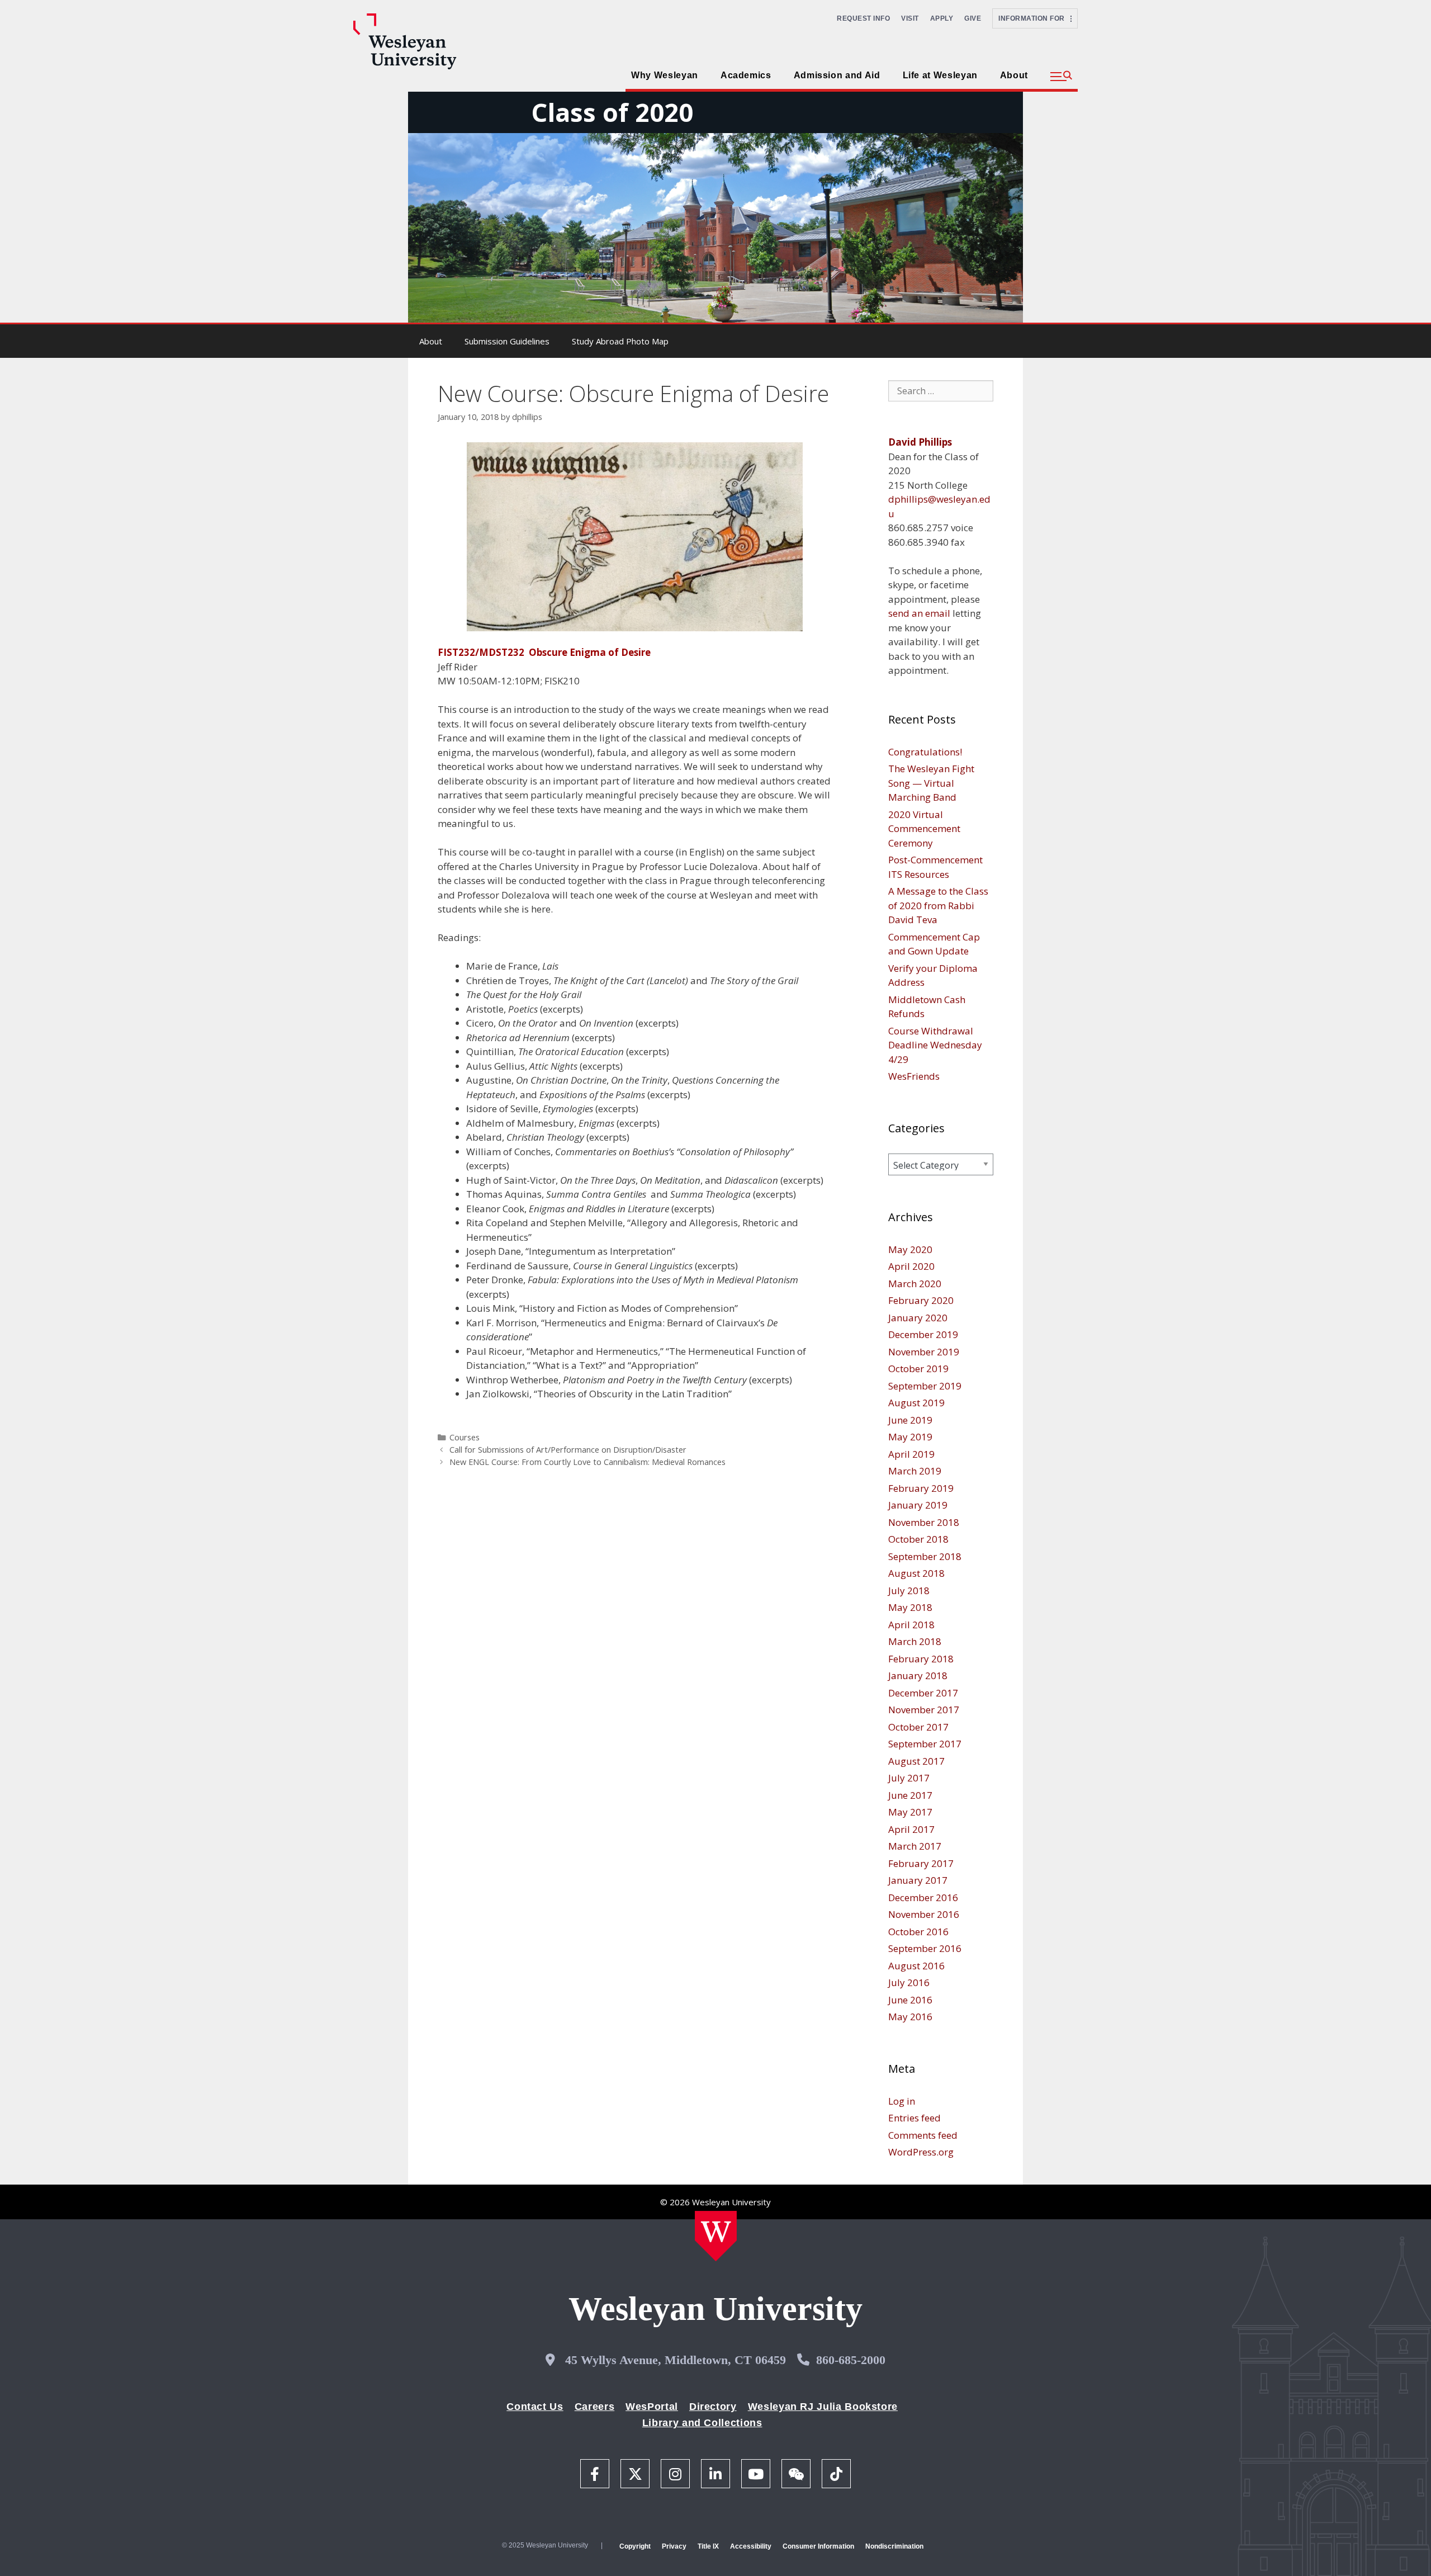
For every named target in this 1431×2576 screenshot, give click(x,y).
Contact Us (535, 2407)
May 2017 (910, 1812)
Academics (746, 75)
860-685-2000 (851, 2360)
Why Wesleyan (665, 75)
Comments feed (923, 2135)
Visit (910, 18)
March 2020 (915, 1284)
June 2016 (910, 2000)
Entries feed (914, 2118)
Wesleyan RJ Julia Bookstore (823, 2407)
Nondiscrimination (894, 2546)
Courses (465, 1437)
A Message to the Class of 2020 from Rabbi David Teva (938, 905)
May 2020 (910, 1249)
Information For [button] (1034, 18)
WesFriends (914, 1076)
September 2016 (925, 1948)
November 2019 (924, 1352)
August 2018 (916, 1573)
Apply (942, 18)
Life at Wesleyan (940, 75)
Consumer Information (818, 2546)
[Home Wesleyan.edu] (716, 2236)
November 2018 (924, 1522)
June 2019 (910, 1420)
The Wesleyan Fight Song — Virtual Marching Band (931, 783)
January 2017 (918, 1880)
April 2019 (911, 1454)
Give (973, 18)
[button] (1061, 77)
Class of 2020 (612, 112)
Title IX (708, 2546)
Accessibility (751, 2546)
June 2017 (910, 1795)
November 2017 (924, 1710)
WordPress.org (921, 2152)
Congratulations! (925, 752)
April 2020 (911, 1266)
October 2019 (918, 1369)
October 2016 (918, 1932)
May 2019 (910, 1437)
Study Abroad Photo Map (620, 341)
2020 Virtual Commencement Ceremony (924, 829)
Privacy (674, 2546)
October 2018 (918, 1539)
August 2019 (916, 1403)
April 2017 (911, 1829)
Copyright (635, 2546)
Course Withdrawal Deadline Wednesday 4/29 (935, 1045)
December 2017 (923, 1693)
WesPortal (652, 2407)
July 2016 (909, 1982)
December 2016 (923, 1897)
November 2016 (924, 1914)
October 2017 (918, 1727)
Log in (902, 2101)
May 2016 (910, 2017)
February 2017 (921, 1863)
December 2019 (923, 1334)
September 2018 (925, 1556)
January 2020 (918, 1318)
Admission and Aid (837, 75)
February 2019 (921, 1488)
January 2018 (918, 1675)
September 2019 (925, 1386)
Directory (713, 2407)
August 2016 (916, 1966)
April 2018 (911, 1625)
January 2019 (918, 1505)
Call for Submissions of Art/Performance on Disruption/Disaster (568, 1450)
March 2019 (915, 1471)
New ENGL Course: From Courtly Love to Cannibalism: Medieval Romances (587, 1462)
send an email (919, 613)
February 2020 (921, 1300)
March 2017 (915, 1846)
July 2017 (909, 1778)
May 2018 (910, 1607)
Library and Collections (702, 2423)
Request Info (863, 18)
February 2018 (921, 1659)
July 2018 (909, 1590)
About (1014, 75)
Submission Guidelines (507, 341)
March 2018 (915, 1641)
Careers (594, 2407)
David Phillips (920, 442)
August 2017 (916, 1761)
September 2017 (925, 1744)
